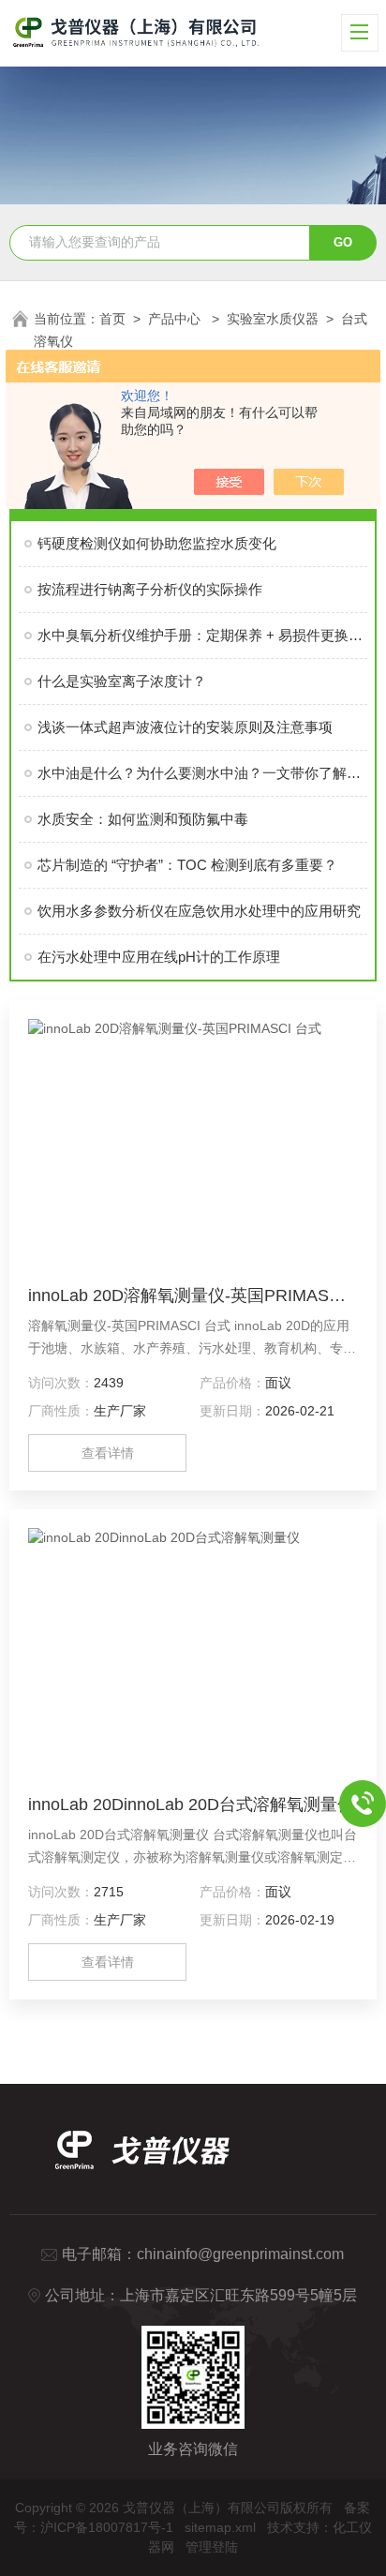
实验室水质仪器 (273, 319)
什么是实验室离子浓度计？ (122, 681)
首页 (112, 319)
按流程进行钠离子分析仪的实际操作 (150, 589)
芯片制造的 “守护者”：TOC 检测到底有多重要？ (187, 865)
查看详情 (108, 1453)
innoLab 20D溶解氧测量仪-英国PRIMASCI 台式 (193, 1295)
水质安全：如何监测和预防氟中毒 (143, 819)
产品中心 (176, 319)
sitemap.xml (220, 2527)
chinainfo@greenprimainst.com (240, 2254)
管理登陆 (212, 2547)
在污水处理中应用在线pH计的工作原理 (159, 957)
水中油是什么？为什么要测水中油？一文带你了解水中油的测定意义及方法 (202, 773)
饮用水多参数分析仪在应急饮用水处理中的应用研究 (199, 911)
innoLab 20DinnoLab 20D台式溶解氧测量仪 (191, 1805)
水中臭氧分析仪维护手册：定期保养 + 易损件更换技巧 (202, 635)
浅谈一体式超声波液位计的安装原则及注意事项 (185, 727)
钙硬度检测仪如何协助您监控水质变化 (157, 543)
